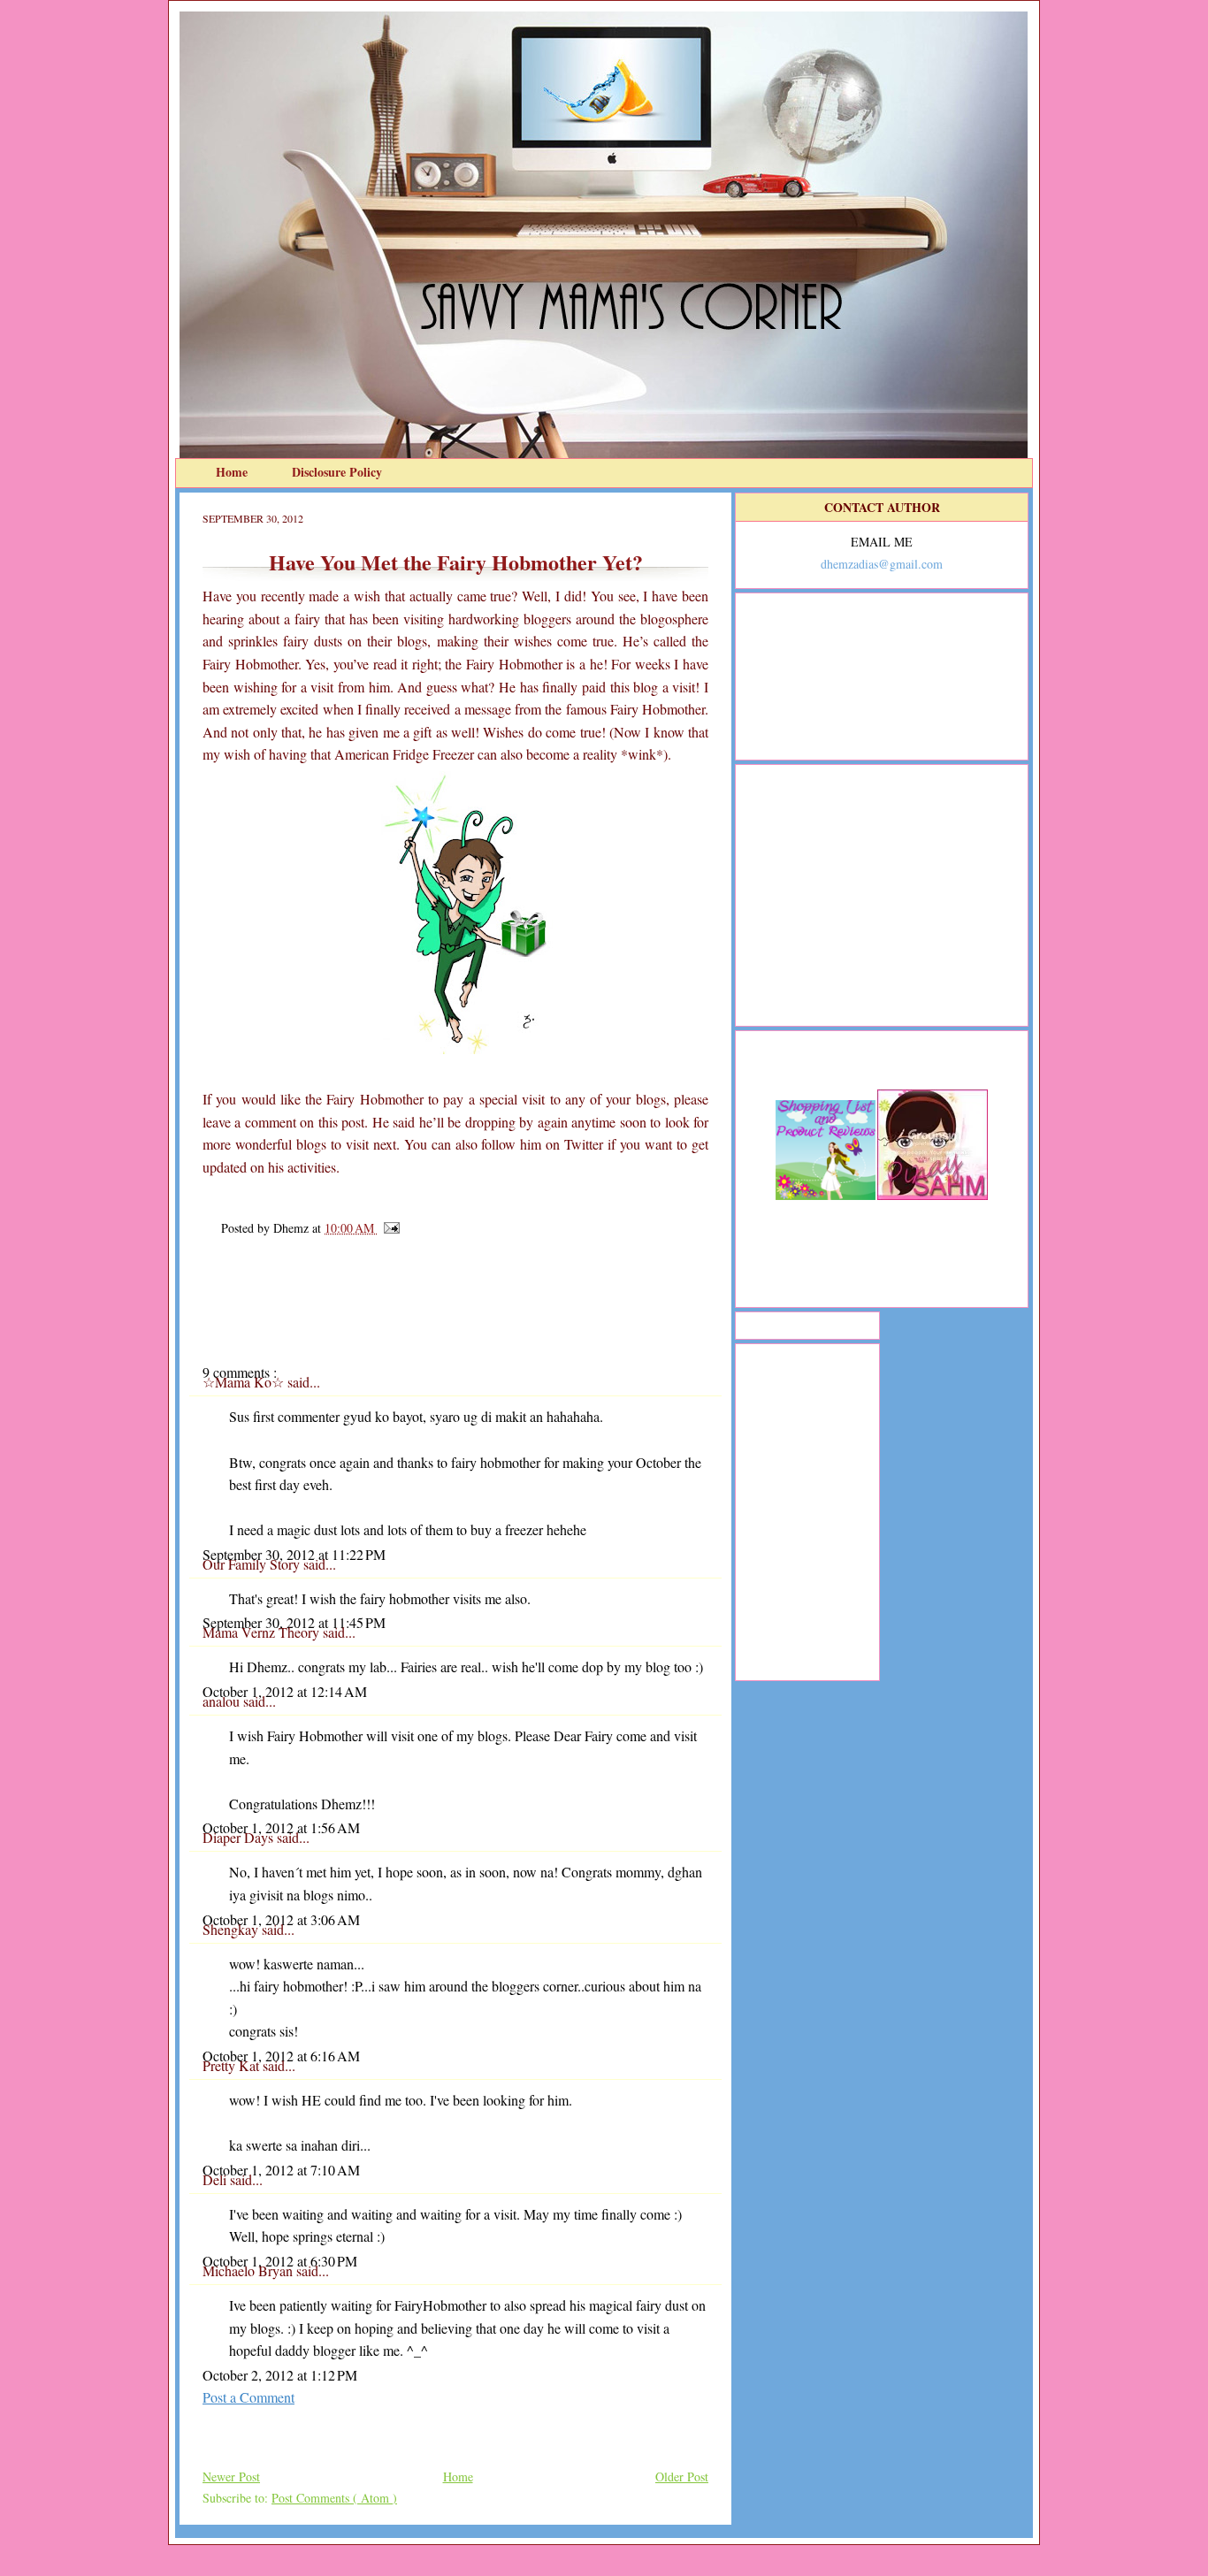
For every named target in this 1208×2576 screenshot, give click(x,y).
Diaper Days (240, 1837)
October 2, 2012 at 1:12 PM (280, 2375)
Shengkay (232, 1929)
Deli (216, 2179)
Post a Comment (248, 2397)
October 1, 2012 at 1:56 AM (281, 1827)
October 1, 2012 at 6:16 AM (281, 2056)
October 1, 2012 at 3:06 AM (281, 1919)
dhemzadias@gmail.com (882, 564)
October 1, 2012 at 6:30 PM (280, 2261)
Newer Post (231, 2477)
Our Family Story (253, 1564)
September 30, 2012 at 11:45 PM (294, 1622)
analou (223, 1701)
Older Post (682, 2477)
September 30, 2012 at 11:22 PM (294, 1554)
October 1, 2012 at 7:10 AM (281, 2170)
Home (233, 472)
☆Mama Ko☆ (245, 1382)
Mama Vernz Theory (263, 1632)
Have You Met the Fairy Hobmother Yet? (456, 562)
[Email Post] (389, 1228)
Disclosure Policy (337, 472)
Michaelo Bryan (249, 2270)
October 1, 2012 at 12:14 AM (285, 1691)
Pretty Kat (233, 2065)
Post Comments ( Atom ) (334, 2498)
